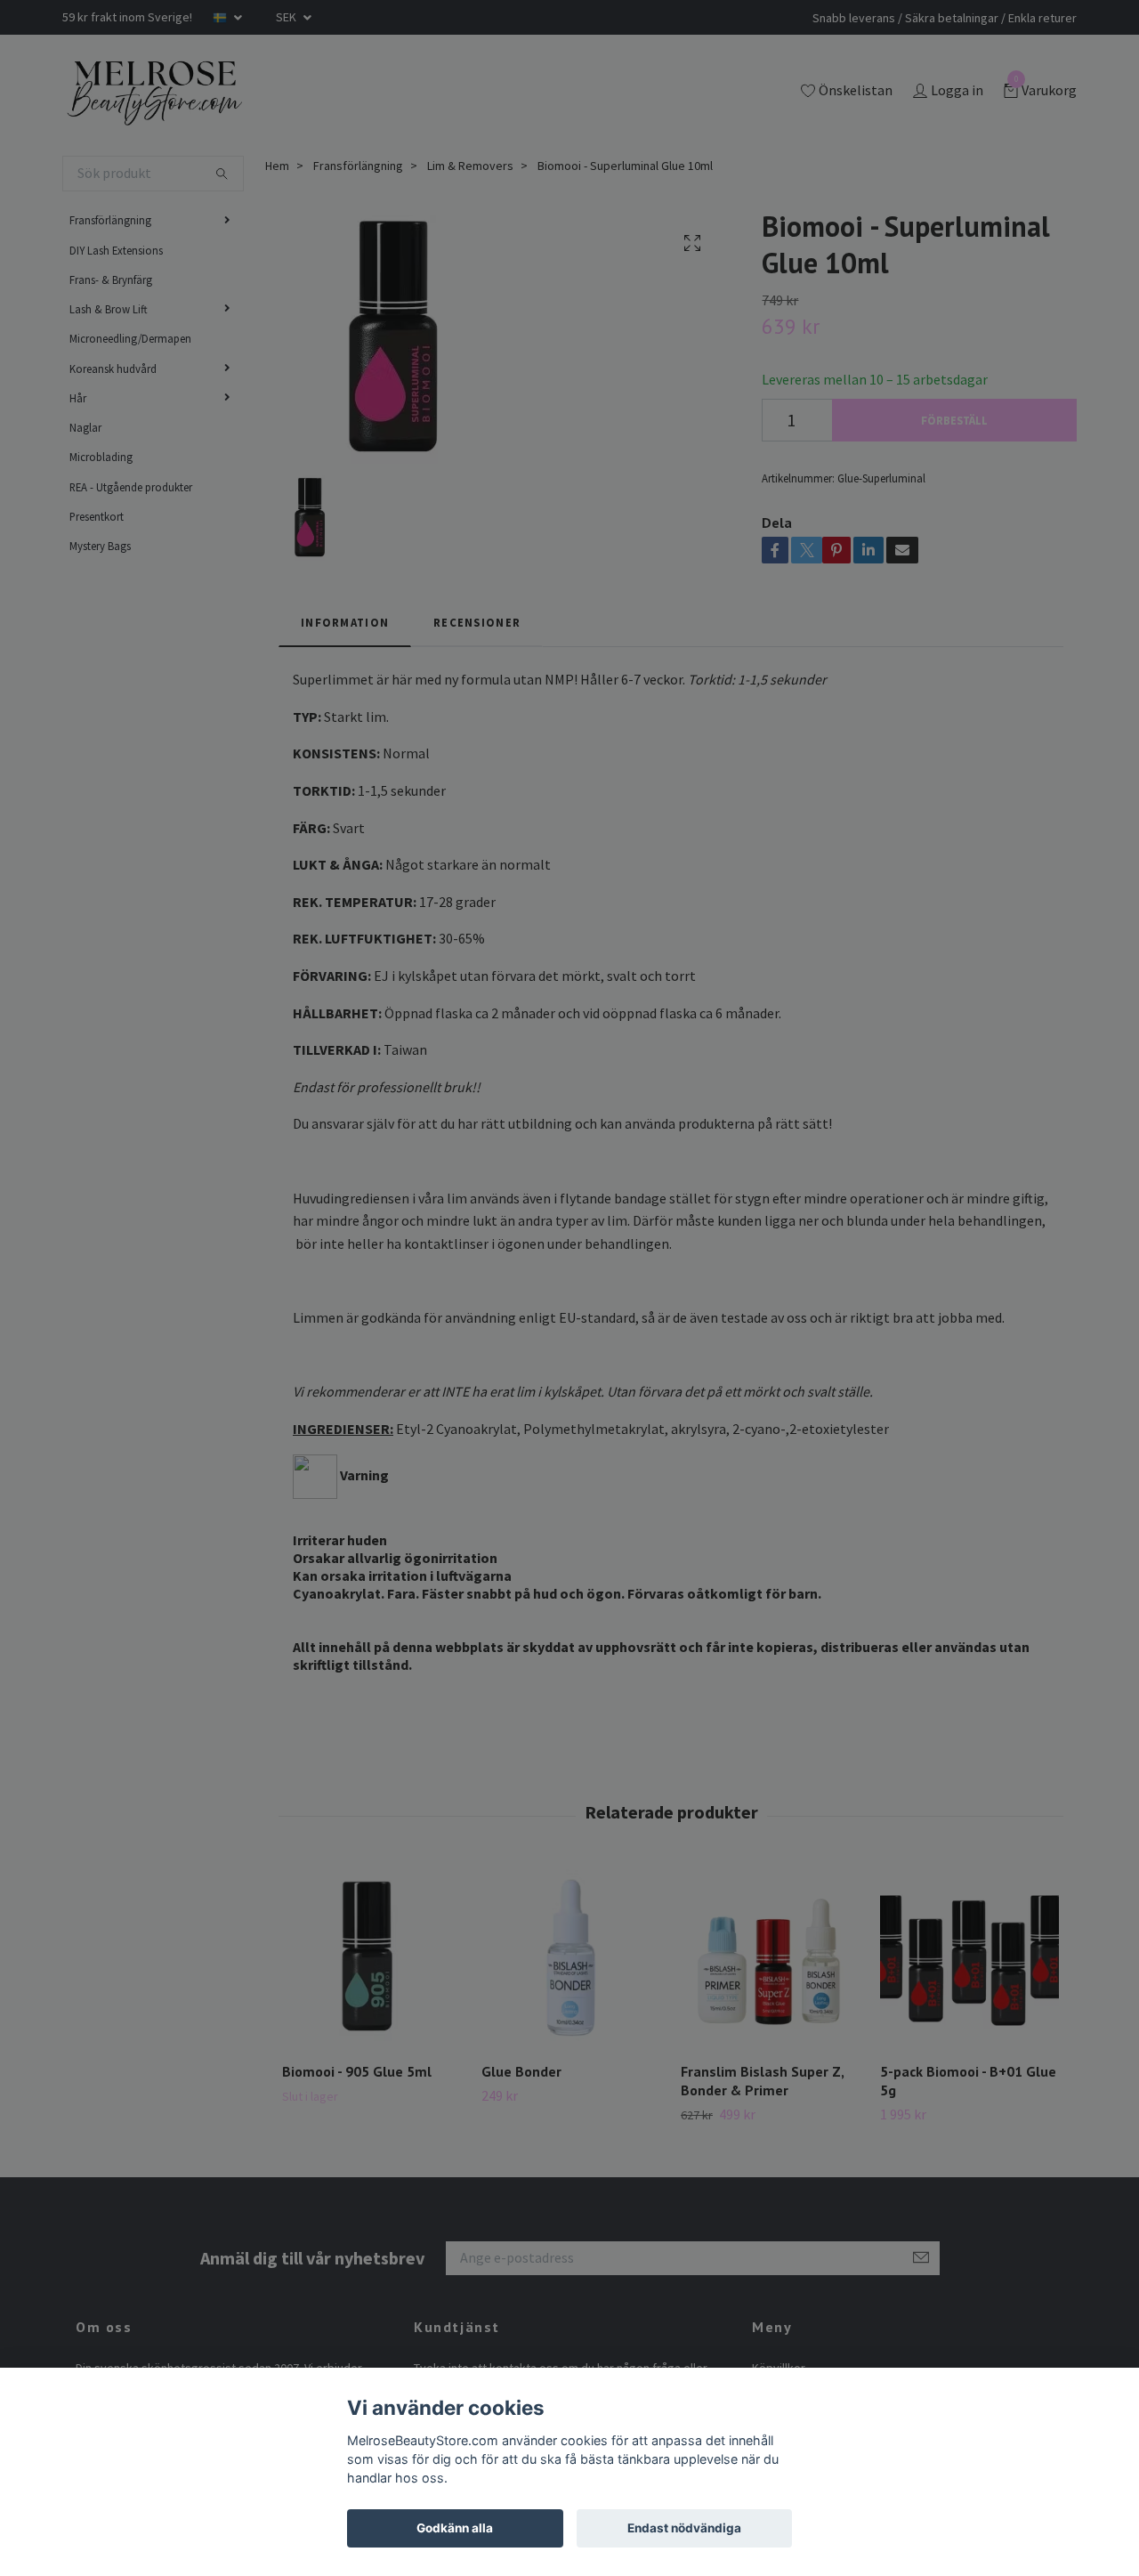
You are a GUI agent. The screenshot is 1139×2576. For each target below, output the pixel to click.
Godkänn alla (455, 2528)
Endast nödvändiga (684, 2528)
